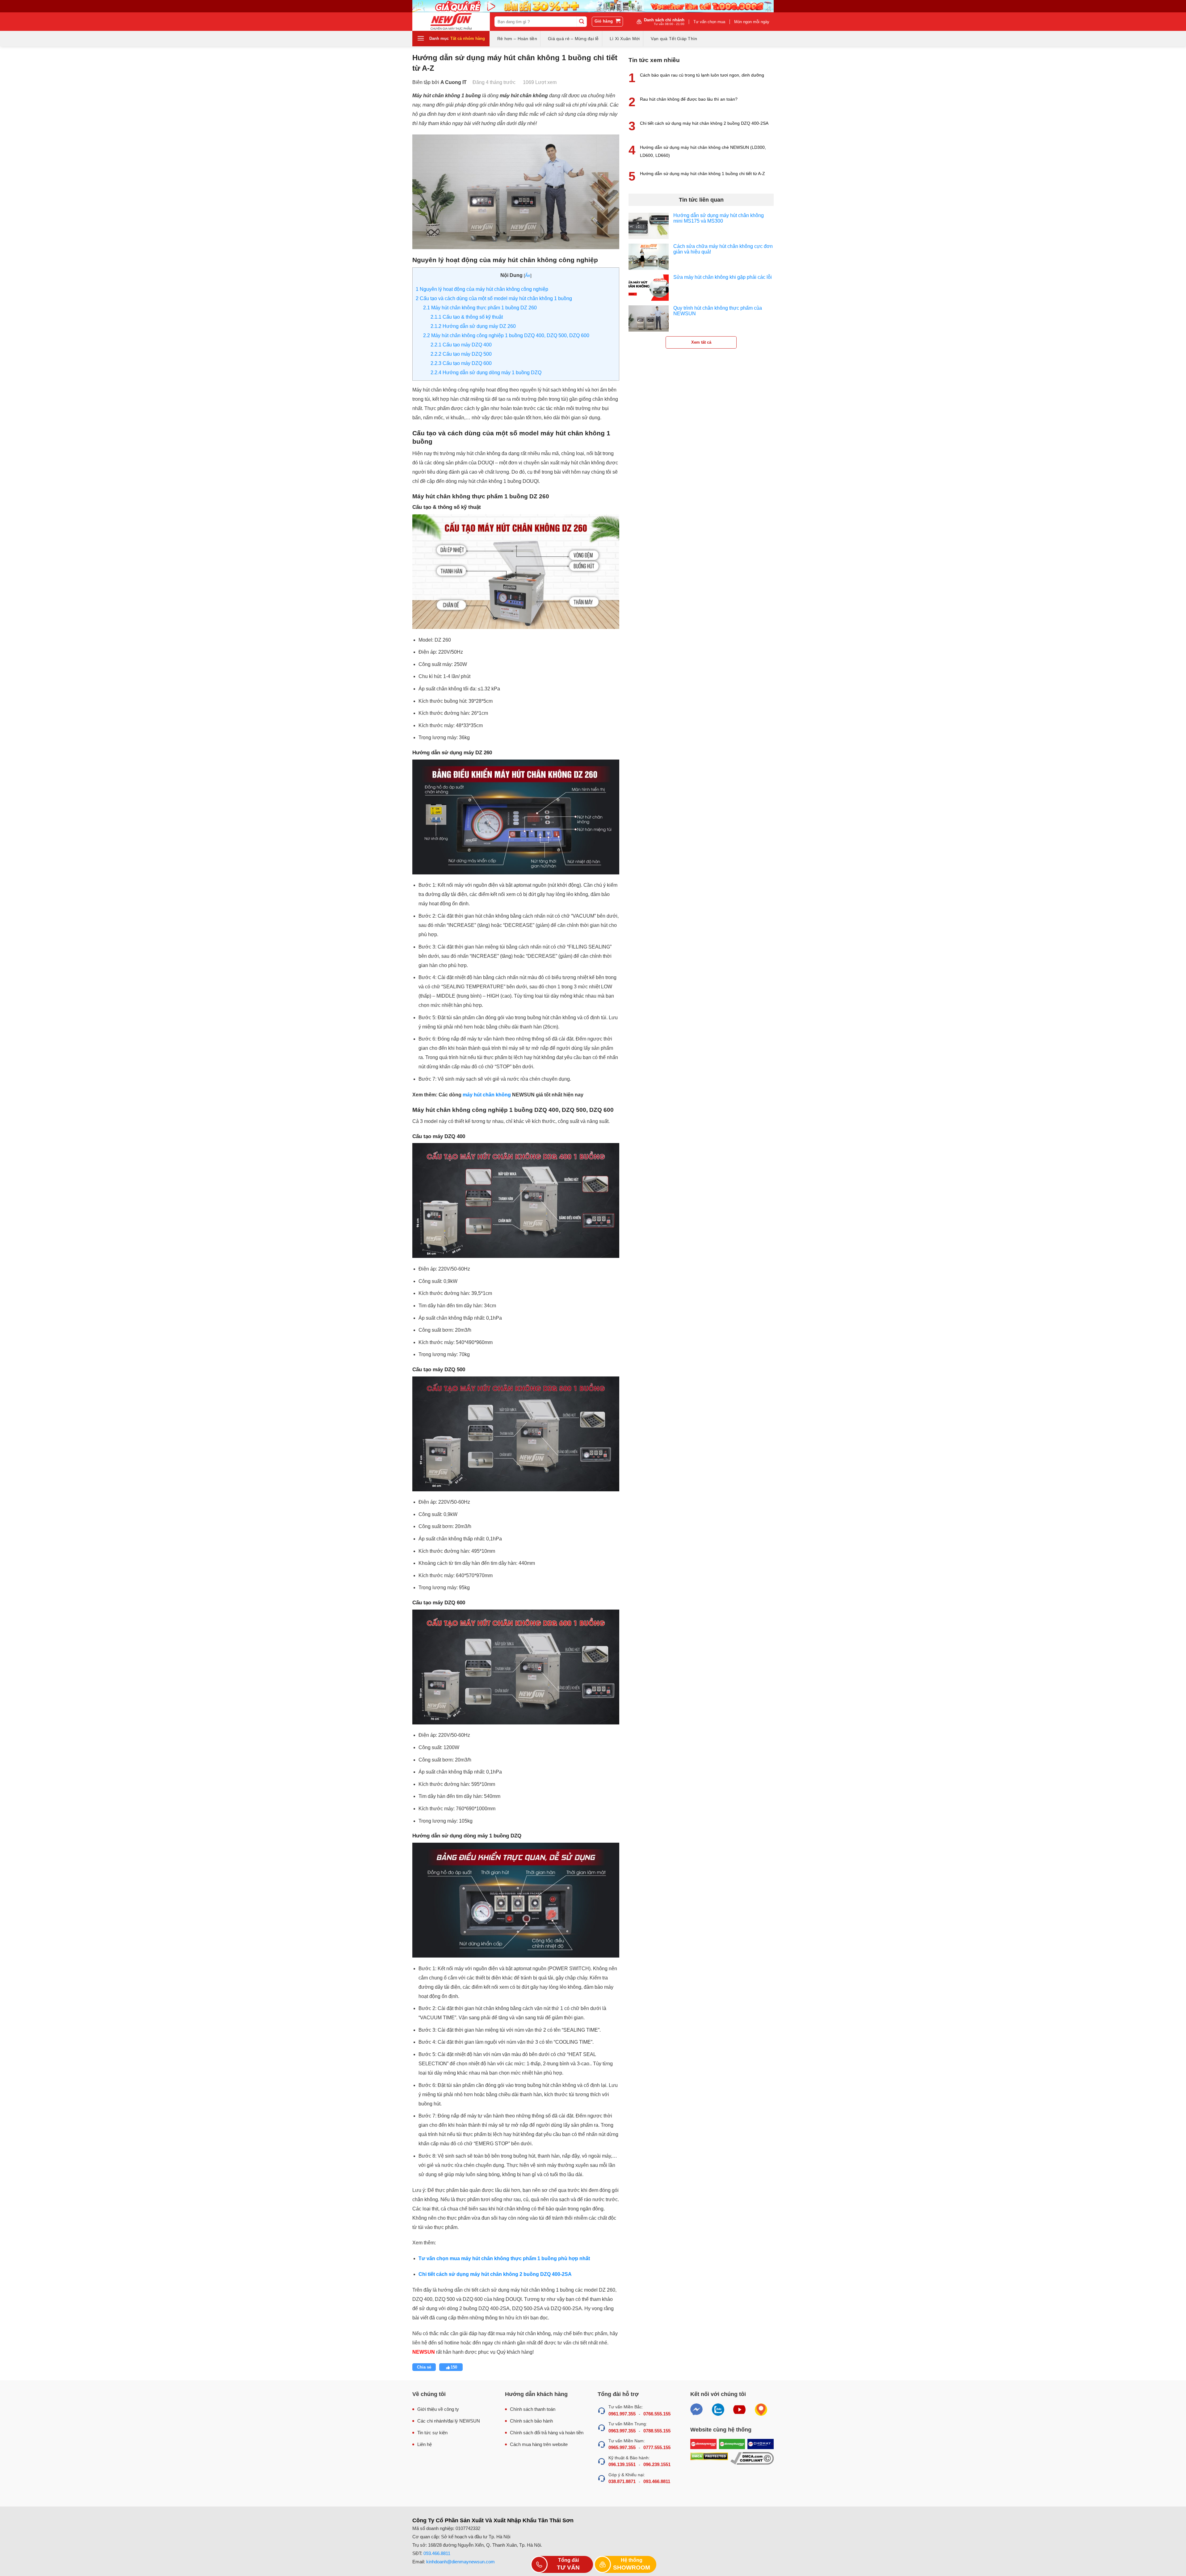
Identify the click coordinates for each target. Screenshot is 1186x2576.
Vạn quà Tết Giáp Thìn (674, 39)
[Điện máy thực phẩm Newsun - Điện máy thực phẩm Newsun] (451, 22)
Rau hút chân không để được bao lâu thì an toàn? (689, 99)
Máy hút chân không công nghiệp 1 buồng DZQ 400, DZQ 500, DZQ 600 (506, 335)
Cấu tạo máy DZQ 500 (461, 354)
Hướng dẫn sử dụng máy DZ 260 (473, 326)
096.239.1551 (657, 2464)
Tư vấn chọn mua (709, 22)
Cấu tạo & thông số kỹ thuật (467, 317)
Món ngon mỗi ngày (752, 22)
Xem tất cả (701, 342)
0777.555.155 (657, 2447)
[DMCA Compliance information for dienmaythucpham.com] (752, 2459)
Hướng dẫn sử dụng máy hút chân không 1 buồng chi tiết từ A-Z (702, 174)
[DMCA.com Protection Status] (709, 2459)
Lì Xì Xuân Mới (625, 39)
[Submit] (582, 22)
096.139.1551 (622, 2464)
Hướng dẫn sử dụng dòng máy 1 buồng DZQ (486, 373)
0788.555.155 (657, 2431)
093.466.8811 (657, 2481)
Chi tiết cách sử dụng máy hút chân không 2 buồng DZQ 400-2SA (704, 123)
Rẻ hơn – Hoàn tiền (517, 39)
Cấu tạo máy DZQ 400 (461, 345)
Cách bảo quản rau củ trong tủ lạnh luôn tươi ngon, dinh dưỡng (702, 75)
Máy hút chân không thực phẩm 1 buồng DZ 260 (480, 308)
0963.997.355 (622, 2431)
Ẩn (528, 275)
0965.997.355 (622, 2447)
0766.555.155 (657, 2414)
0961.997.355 (622, 2414)
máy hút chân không (487, 1095)
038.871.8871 (622, 2481)
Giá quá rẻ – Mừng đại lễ (573, 39)
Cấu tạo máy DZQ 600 (461, 363)
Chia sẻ (424, 2367)
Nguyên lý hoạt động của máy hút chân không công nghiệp (482, 289)
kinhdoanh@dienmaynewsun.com (461, 2562)
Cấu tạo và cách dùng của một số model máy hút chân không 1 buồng (494, 298)
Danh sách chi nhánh (664, 22)
